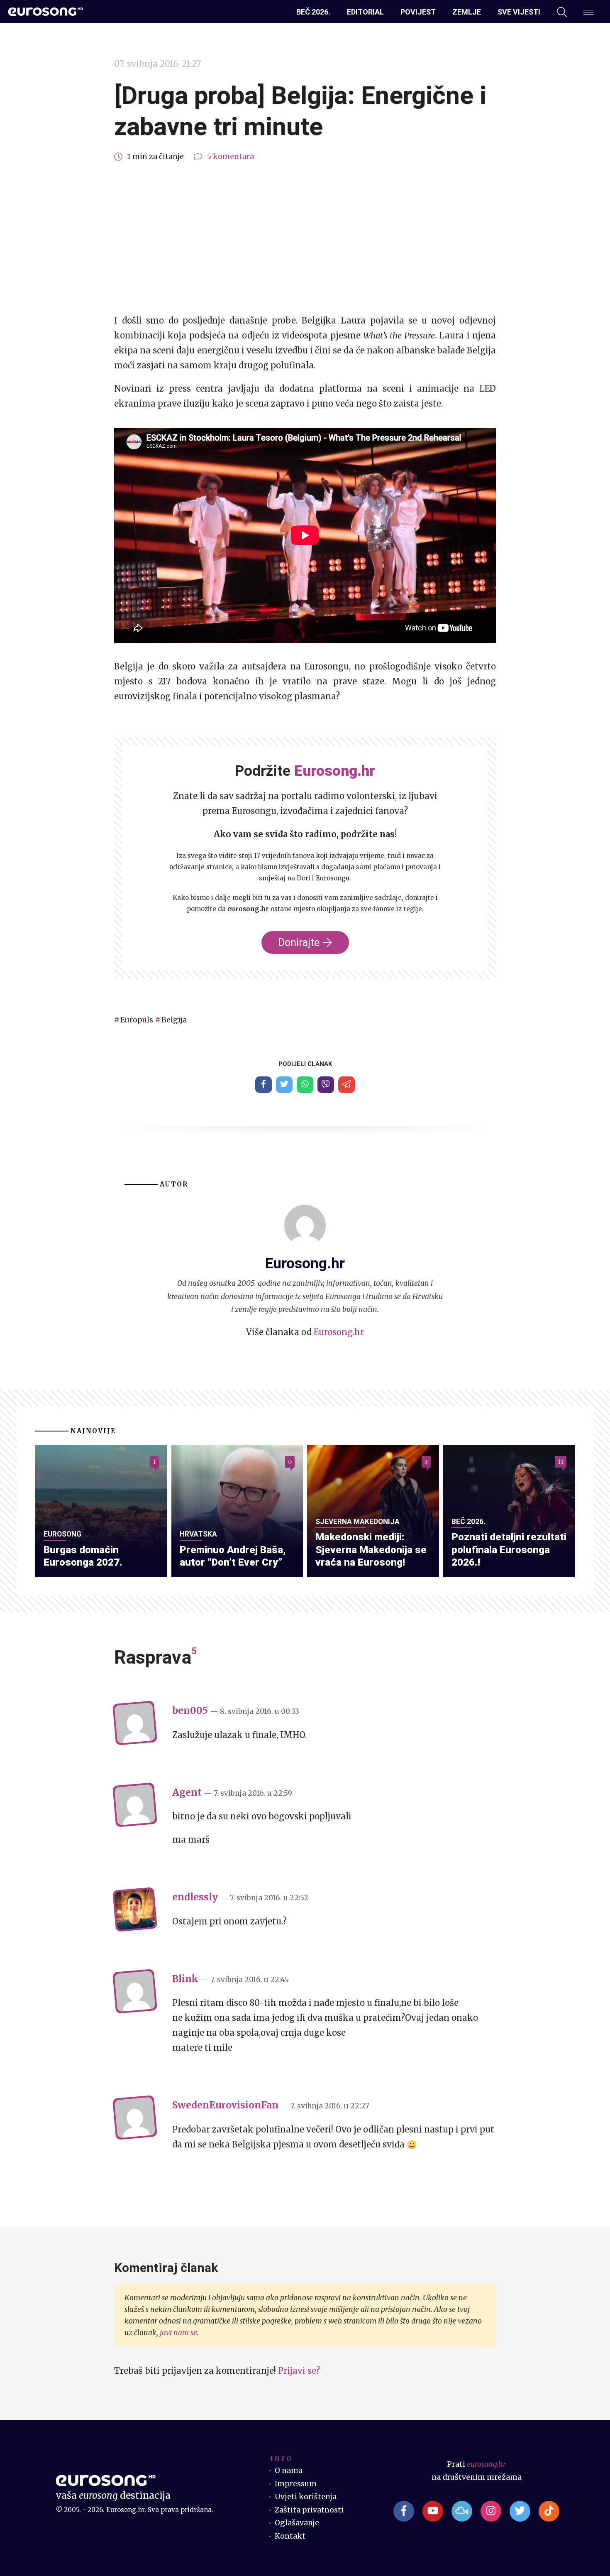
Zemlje (467, 12)
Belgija (174, 1020)
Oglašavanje (297, 2523)
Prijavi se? (299, 2371)
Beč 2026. (313, 12)
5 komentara (231, 157)
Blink (185, 1979)
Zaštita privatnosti (309, 2510)
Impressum (296, 2484)
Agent (187, 1792)
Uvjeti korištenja (306, 2497)
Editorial (365, 12)
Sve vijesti (519, 12)
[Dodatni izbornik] (588, 12)
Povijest (418, 12)
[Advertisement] (305, 238)
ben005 (190, 1711)
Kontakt (290, 2536)
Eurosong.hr (339, 1332)
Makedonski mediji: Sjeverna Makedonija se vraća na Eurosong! (371, 1549)
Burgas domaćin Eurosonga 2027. (83, 1556)
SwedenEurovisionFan (225, 2105)
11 (561, 1462)
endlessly (195, 1897)
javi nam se (178, 2333)
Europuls (137, 1020)
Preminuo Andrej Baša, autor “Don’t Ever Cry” (233, 1556)
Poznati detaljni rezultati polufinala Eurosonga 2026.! (509, 1549)
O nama (289, 2471)
